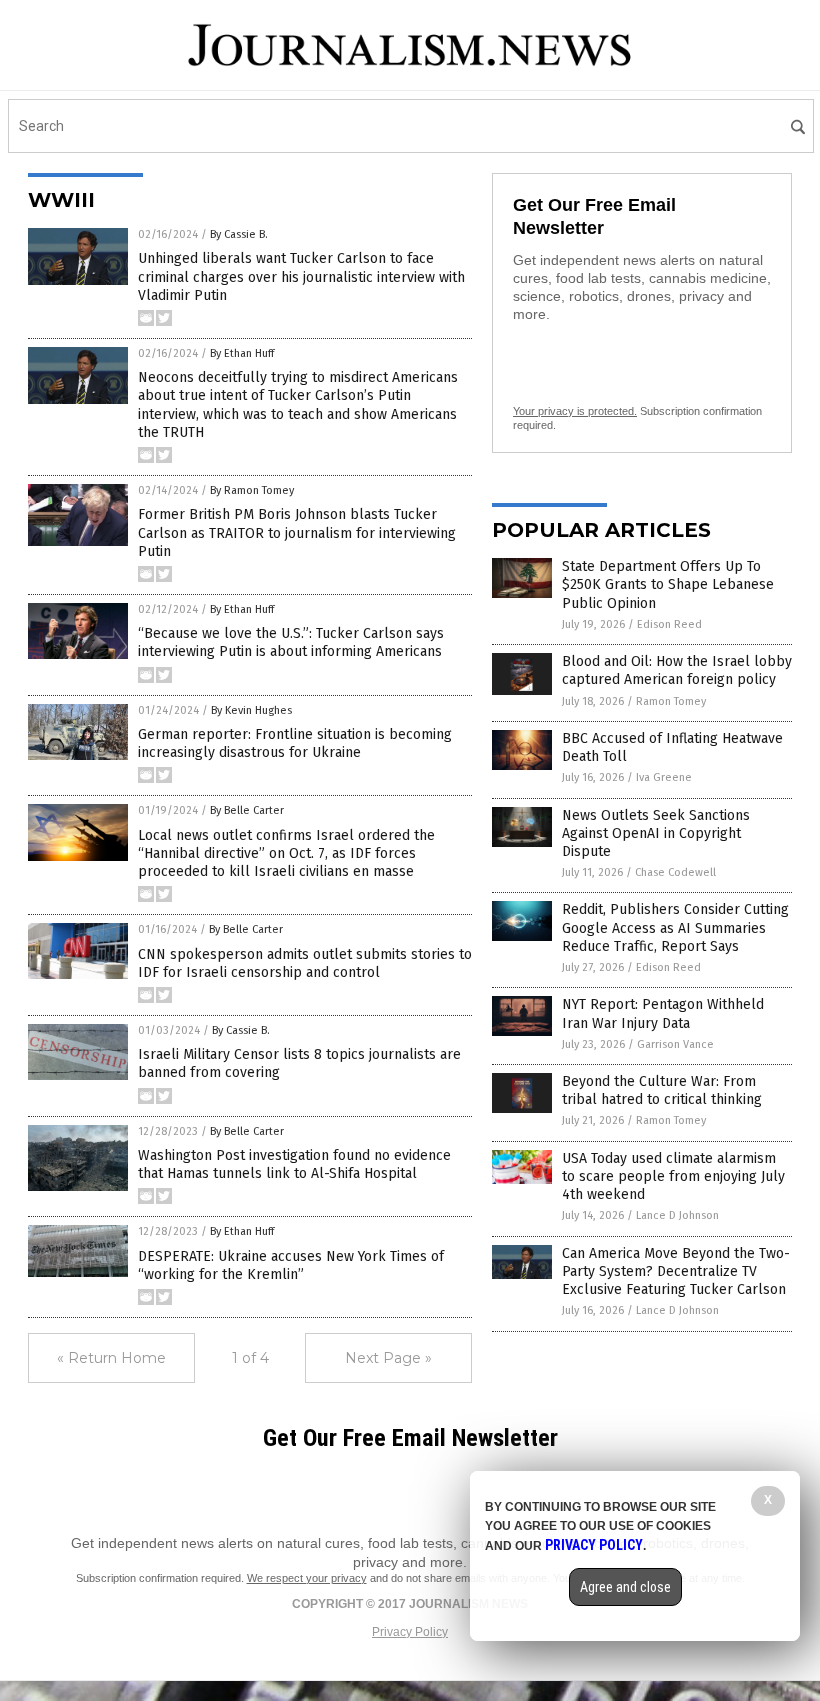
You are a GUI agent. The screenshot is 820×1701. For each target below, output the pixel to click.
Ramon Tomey (671, 701)
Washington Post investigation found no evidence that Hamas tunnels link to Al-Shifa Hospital (294, 1164)
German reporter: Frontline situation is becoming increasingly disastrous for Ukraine (295, 743)
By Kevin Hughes (251, 710)
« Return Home (111, 1358)
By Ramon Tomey (252, 490)
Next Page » (388, 1358)
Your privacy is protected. (575, 411)
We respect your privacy (307, 1578)
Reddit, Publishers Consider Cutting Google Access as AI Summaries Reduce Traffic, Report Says (675, 927)
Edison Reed (669, 624)
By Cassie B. (239, 234)
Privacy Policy (410, 1632)
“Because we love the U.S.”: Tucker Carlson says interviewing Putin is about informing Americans (291, 642)
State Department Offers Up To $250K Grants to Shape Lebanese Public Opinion (668, 584)
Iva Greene (664, 777)
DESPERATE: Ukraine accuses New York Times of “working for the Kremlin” (291, 1265)
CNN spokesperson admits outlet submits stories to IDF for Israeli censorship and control (305, 963)
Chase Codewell (675, 872)
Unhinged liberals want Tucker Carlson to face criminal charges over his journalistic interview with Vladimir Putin (301, 276)
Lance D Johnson (677, 1215)
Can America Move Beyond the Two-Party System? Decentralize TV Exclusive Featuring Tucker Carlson (676, 1271)
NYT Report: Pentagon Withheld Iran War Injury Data (663, 1013)
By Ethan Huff (242, 353)
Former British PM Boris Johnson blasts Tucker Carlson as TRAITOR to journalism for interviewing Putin (297, 532)
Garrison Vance (675, 1044)
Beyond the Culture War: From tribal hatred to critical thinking (662, 1090)
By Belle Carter (247, 810)
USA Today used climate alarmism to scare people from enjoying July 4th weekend (673, 1176)
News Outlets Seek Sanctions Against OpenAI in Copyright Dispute (656, 833)
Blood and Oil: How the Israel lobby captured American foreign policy (677, 670)
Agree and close (625, 1587)
